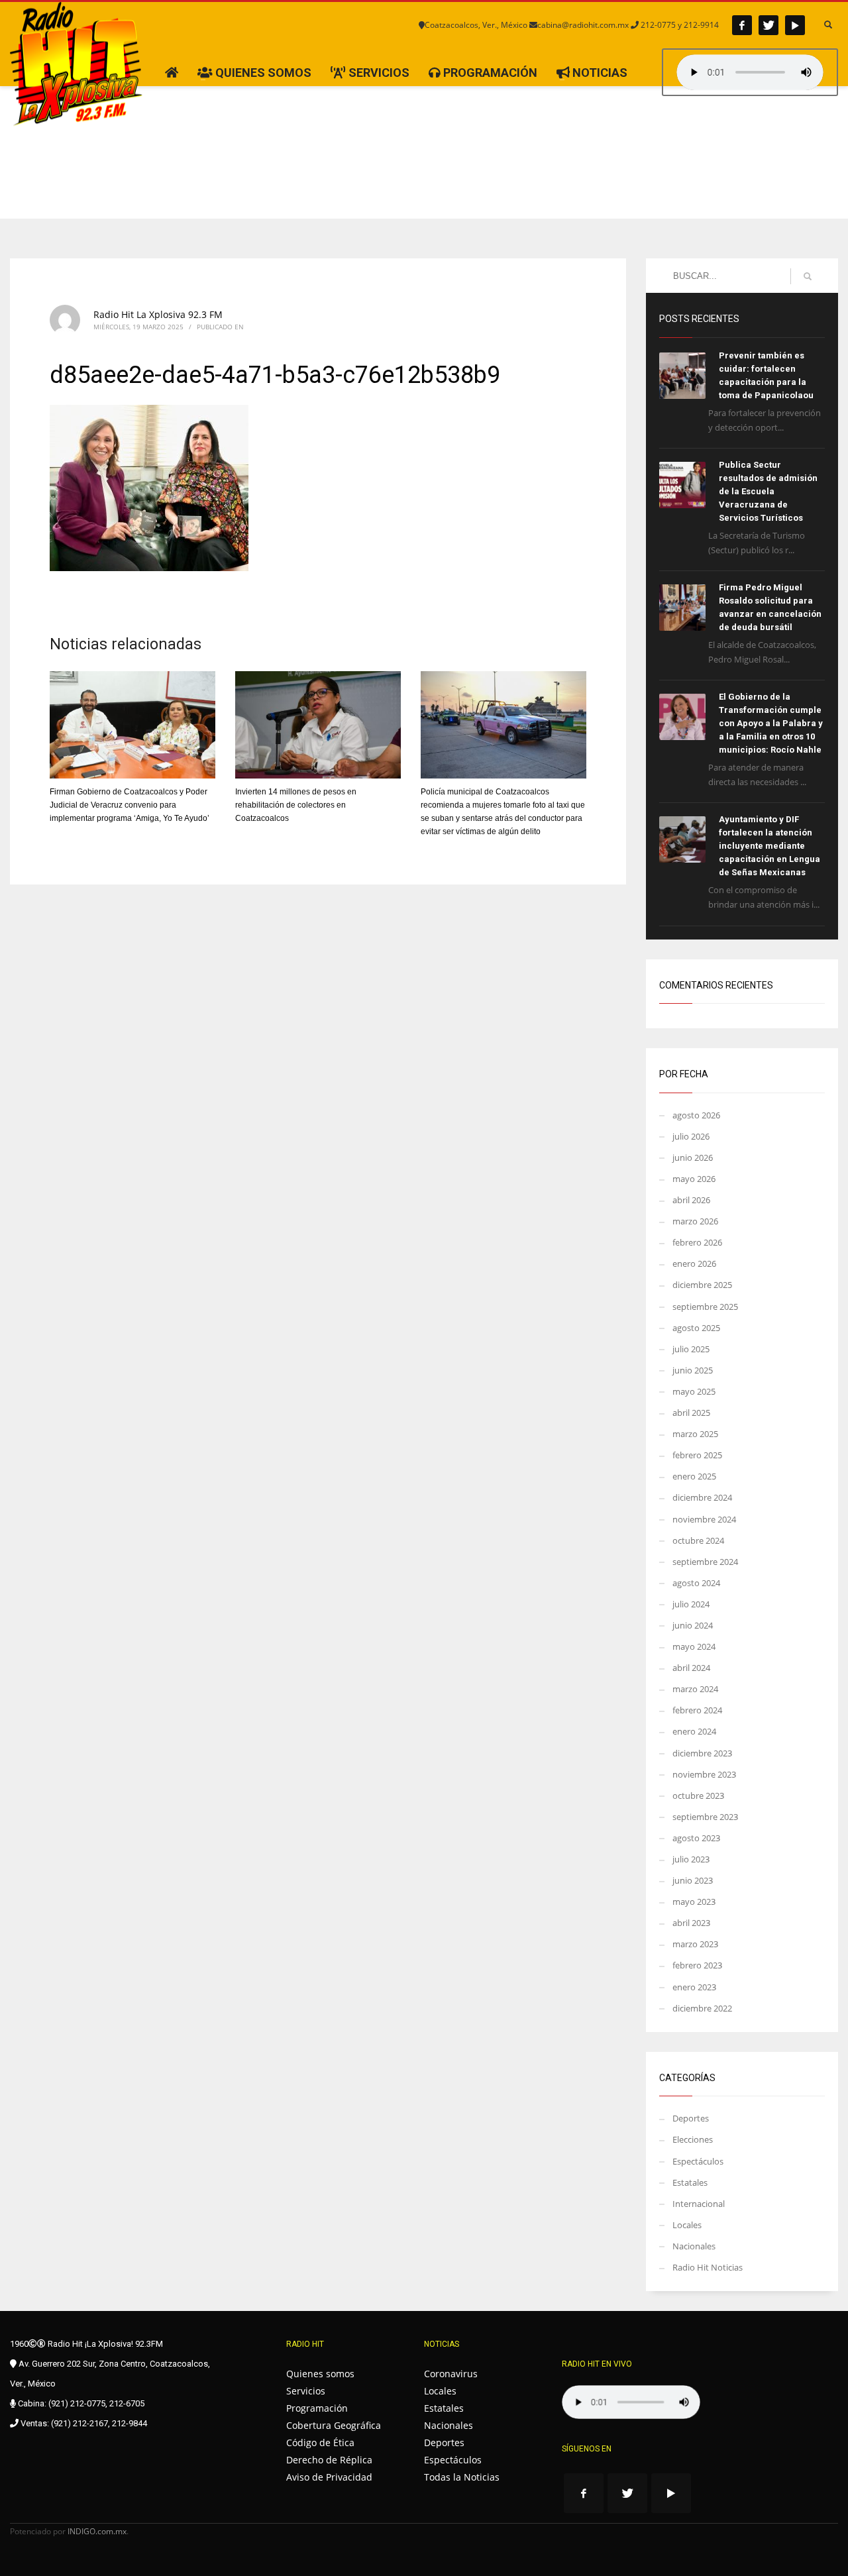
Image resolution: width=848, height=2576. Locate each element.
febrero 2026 (697, 1242)
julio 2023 (691, 1859)
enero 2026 (694, 1263)
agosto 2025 (696, 1328)
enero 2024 (694, 1731)
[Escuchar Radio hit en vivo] (631, 2402)
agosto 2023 (696, 1838)
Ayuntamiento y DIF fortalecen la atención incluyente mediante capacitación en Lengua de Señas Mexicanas (769, 846)
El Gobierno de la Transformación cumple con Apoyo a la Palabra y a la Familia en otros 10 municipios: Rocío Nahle (771, 723)
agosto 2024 (696, 1583)
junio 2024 (693, 1625)
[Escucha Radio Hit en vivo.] (750, 72)
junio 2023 (693, 1880)
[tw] (768, 25)
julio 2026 (691, 1136)
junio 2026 (693, 1157)
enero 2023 (694, 1987)
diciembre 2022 (702, 2008)
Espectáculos (698, 2161)
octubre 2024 (698, 1540)
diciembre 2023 (702, 1753)
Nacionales (694, 2246)
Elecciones (693, 2139)
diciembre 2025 (702, 1285)
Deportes (691, 2118)
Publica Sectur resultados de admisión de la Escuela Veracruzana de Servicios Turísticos (768, 491)
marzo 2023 (695, 1944)
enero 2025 (694, 1476)
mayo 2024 (694, 1646)
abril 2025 (691, 1413)
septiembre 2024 (705, 1562)
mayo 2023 (694, 1902)
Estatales (690, 2182)
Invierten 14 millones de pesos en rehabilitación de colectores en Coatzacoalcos (296, 805)
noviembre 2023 (704, 1774)
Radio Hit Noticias (708, 2267)
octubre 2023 (698, 1796)
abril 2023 (691, 1923)
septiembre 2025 (705, 1307)
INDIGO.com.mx (97, 2531)
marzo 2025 (695, 1434)
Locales (687, 2225)
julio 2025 (691, 1349)
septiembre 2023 (705, 1817)
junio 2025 (693, 1370)
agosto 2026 (696, 1115)
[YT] (795, 25)
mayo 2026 (694, 1179)
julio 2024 (691, 1604)
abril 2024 (691, 1668)
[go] (808, 276)
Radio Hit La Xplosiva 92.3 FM (158, 314)
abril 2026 (691, 1200)
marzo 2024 (695, 1689)
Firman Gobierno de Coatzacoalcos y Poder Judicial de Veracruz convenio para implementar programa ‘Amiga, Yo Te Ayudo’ (130, 805)
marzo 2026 (695, 1221)
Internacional (699, 2204)
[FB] (742, 25)
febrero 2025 (697, 1455)
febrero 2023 (697, 1965)
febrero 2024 (697, 1710)
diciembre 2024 (702, 1497)
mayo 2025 (694, 1391)
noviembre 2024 (704, 1519)
